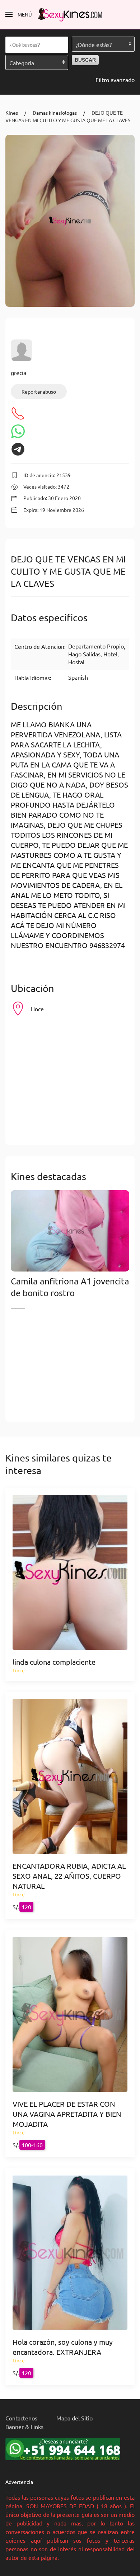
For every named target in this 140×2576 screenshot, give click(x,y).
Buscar (85, 60)
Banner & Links (24, 2427)
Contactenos (21, 2418)
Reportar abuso (39, 391)
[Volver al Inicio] (70, 14)
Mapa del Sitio (74, 2418)
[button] (19, 14)
